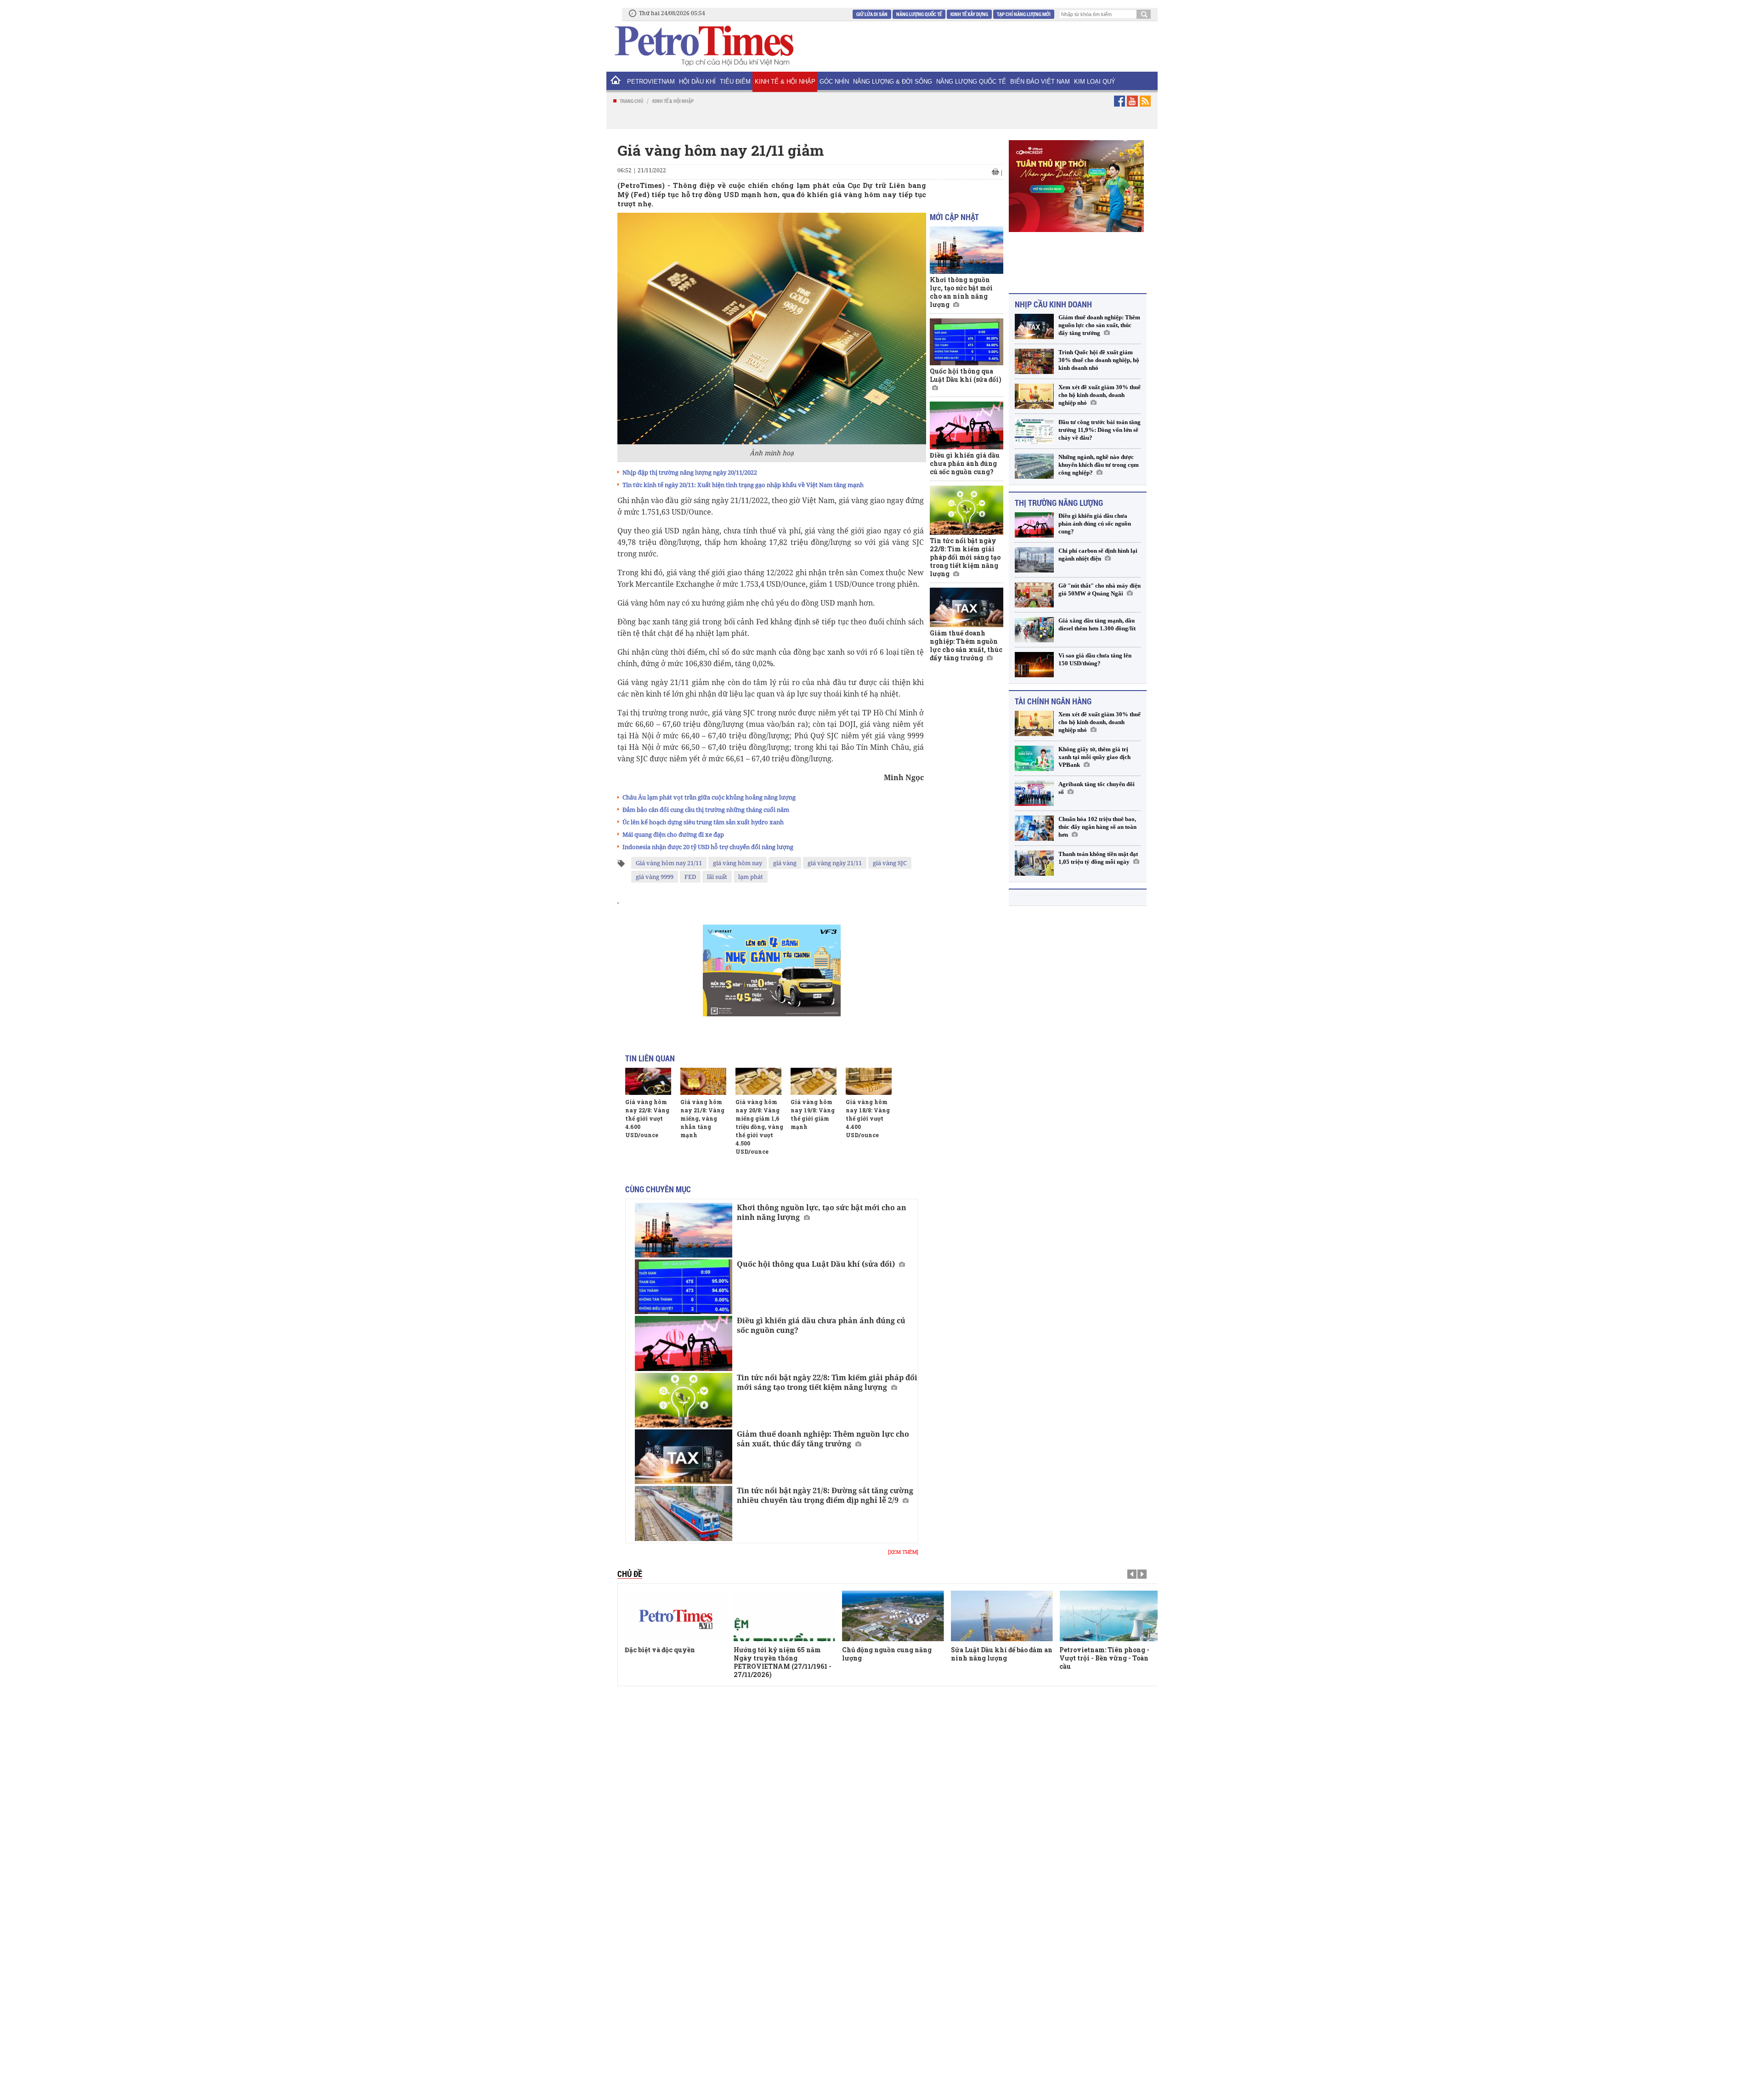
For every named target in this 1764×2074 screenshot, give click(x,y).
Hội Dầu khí (697, 82)
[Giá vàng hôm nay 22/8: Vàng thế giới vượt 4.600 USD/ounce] (648, 1081)
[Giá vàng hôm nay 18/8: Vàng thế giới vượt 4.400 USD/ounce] (869, 1081)
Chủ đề (630, 1574)
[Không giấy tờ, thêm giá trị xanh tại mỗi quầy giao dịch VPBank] (1034, 757)
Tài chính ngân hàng (1053, 700)
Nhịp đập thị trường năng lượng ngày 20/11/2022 (690, 472)
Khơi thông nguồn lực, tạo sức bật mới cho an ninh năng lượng (822, 1212)
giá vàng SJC (890, 863)
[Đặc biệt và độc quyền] (676, 1616)
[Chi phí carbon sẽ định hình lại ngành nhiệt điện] (1034, 558)
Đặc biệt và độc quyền (660, 1650)
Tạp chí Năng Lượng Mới (1024, 14)
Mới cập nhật (954, 217)
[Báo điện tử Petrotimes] (703, 45)
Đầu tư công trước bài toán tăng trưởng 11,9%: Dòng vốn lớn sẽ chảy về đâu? (1100, 428)
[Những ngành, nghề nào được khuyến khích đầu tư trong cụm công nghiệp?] (1034, 465)
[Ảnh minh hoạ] (772, 328)
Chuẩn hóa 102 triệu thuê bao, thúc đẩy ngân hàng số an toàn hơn (1097, 825)
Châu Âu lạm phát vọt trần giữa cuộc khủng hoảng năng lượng (709, 797)
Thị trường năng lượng (1059, 501)
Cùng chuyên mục (658, 1189)
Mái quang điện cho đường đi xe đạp (673, 834)
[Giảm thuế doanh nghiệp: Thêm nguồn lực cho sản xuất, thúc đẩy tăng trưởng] (684, 1457)
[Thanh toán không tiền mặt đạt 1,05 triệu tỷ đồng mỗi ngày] (1034, 862)
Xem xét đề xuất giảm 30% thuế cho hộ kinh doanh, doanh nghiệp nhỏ (1100, 394)
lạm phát (751, 877)
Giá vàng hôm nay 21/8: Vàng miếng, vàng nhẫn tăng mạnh (702, 1118)
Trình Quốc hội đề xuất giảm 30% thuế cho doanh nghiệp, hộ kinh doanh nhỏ (1099, 359)
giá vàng (785, 863)
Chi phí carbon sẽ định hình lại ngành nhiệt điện (1098, 553)
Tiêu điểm (735, 82)
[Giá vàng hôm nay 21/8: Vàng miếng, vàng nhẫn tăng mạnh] (703, 1081)
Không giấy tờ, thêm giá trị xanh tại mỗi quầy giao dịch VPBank (1094, 756)
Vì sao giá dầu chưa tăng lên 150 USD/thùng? (1095, 658)
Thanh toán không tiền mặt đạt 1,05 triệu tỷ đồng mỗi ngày (1098, 856)
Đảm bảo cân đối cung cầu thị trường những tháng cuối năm (706, 810)
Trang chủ (631, 101)
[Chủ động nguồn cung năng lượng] (893, 1616)
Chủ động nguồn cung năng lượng (887, 1654)
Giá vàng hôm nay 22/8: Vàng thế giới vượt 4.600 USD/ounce (647, 1118)
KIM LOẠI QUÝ (1095, 82)
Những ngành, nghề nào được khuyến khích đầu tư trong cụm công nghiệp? (1099, 463)
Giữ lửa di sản (872, 14)
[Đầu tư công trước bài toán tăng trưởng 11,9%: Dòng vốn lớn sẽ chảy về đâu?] (1034, 430)
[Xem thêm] (903, 1552)
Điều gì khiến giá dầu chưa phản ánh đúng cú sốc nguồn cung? (821, 1325)
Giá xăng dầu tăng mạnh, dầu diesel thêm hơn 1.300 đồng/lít (1097, 623)
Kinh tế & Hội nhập (785, 82)
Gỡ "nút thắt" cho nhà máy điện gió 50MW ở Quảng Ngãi (1100, 588)
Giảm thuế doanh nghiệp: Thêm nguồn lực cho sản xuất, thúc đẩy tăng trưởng (823, 1439)
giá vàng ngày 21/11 (835, 863)
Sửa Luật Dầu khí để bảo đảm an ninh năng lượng (1002, 1654)
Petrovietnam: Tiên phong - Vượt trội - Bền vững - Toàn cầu (1104, 1658)
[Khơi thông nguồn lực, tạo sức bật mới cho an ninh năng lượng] (684, 1230)
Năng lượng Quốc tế (919, 14)
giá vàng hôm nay (738, 863)
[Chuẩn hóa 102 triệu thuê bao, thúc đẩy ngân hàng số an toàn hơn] (1034, 827)
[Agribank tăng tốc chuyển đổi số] (1034, 792)
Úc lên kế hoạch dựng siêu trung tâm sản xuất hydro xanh (703, 822)
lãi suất (717, 877)
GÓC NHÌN (834, 82)
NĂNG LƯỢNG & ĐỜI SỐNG (893, 82)
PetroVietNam (651, 82)
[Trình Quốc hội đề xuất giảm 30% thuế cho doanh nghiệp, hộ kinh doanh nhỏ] (1034, 360)
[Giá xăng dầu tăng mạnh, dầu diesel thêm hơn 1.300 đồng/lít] (1034, 628)
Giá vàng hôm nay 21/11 (669, 863)
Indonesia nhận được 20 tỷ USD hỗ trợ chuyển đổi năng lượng (708, 847)
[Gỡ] (1034, 593)
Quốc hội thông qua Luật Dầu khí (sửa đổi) (816, 1264)
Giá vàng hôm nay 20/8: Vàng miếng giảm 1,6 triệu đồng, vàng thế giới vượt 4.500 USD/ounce (759, 1127)
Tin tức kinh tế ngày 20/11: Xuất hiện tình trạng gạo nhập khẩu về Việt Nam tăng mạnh (743, 485)
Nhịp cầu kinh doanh (1053, 303)
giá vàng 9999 (655, 877)
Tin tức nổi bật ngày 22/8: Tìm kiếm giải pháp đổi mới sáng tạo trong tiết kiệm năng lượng (827, 1382)
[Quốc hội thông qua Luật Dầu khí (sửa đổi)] (684, 1287)
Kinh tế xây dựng (969, 14)
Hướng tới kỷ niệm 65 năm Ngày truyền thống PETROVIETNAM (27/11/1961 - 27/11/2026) (783, 1662)
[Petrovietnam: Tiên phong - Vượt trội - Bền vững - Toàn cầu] (1110, 1616)
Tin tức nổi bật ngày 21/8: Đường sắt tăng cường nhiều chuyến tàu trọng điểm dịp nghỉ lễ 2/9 (825, 1495)
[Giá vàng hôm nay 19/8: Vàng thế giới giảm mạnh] (814, 1081)
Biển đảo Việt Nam (1040, 82)
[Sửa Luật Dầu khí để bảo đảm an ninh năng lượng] (1002, 1616)
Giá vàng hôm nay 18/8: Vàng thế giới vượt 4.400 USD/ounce (868, 1118)
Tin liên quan (650, 1058)
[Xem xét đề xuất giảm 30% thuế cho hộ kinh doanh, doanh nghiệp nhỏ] (1034, 395)
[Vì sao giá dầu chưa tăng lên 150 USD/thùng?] (1034, 663)
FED (690, 877)
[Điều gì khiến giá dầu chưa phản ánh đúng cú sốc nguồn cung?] (684, 1343)
